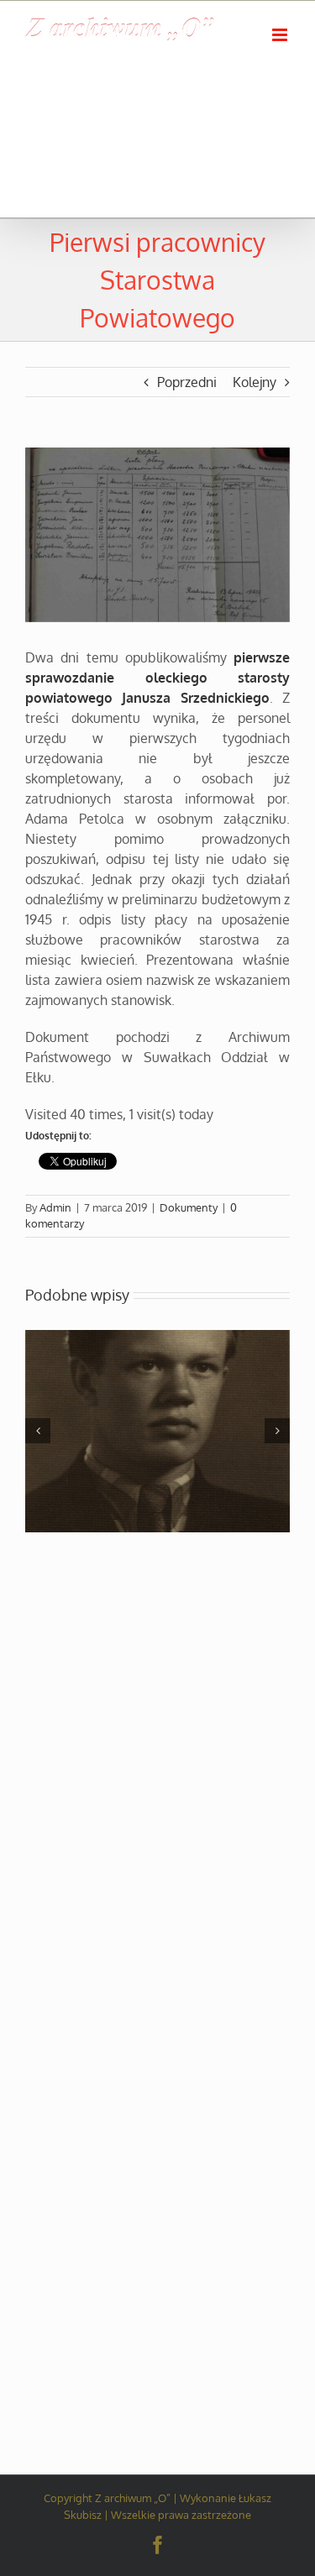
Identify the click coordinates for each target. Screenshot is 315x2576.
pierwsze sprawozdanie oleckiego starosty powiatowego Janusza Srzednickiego (157, 678)
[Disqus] (157, 1749)
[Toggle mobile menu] (281, 35)
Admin (55, 1207)
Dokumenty (189, 1207)
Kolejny (255, 382)
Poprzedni (187, 382)
